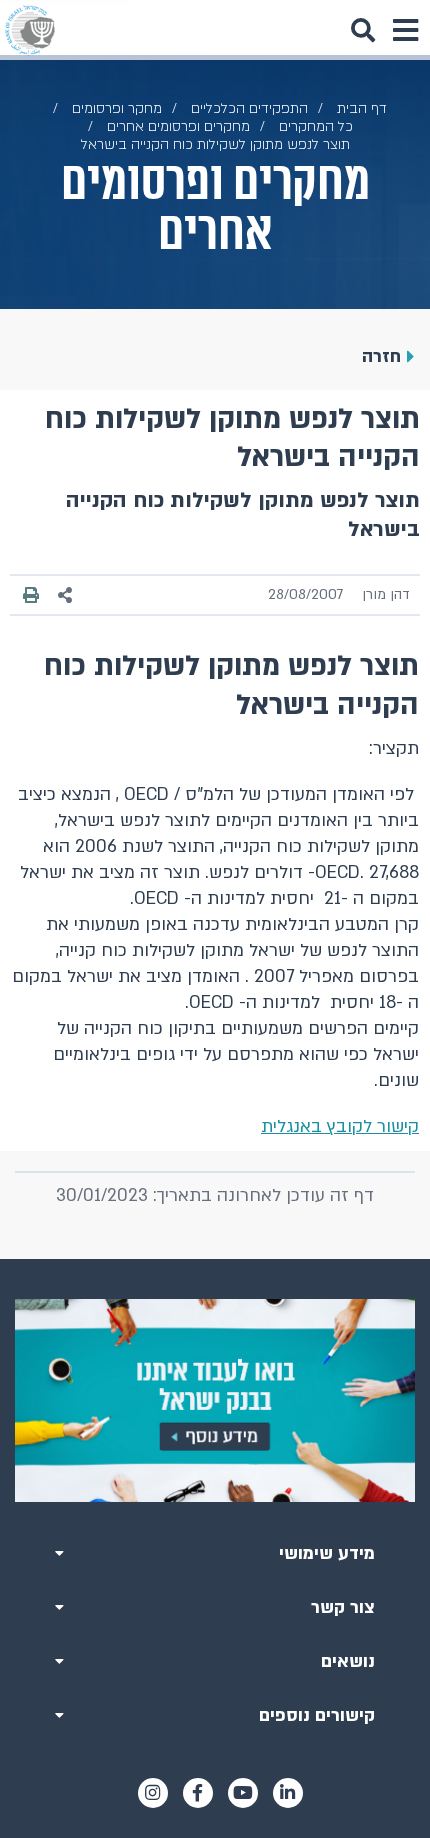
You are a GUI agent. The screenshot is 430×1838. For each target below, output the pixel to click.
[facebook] (198, 1793)
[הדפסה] (31, 595)
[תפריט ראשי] (405, 30)
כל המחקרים (316, 126)
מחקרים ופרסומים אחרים (178, 126)
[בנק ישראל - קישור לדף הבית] (30, 30)
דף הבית (362, 108)
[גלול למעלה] (215, 1259)
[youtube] (243, 1793)
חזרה (381, 356)
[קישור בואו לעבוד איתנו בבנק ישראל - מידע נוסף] (215, 1400)
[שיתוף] (66, 595)
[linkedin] (288, 1793)
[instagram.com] (153, 1793)
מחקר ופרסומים (117, 108)
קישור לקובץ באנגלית (340, 1126)
